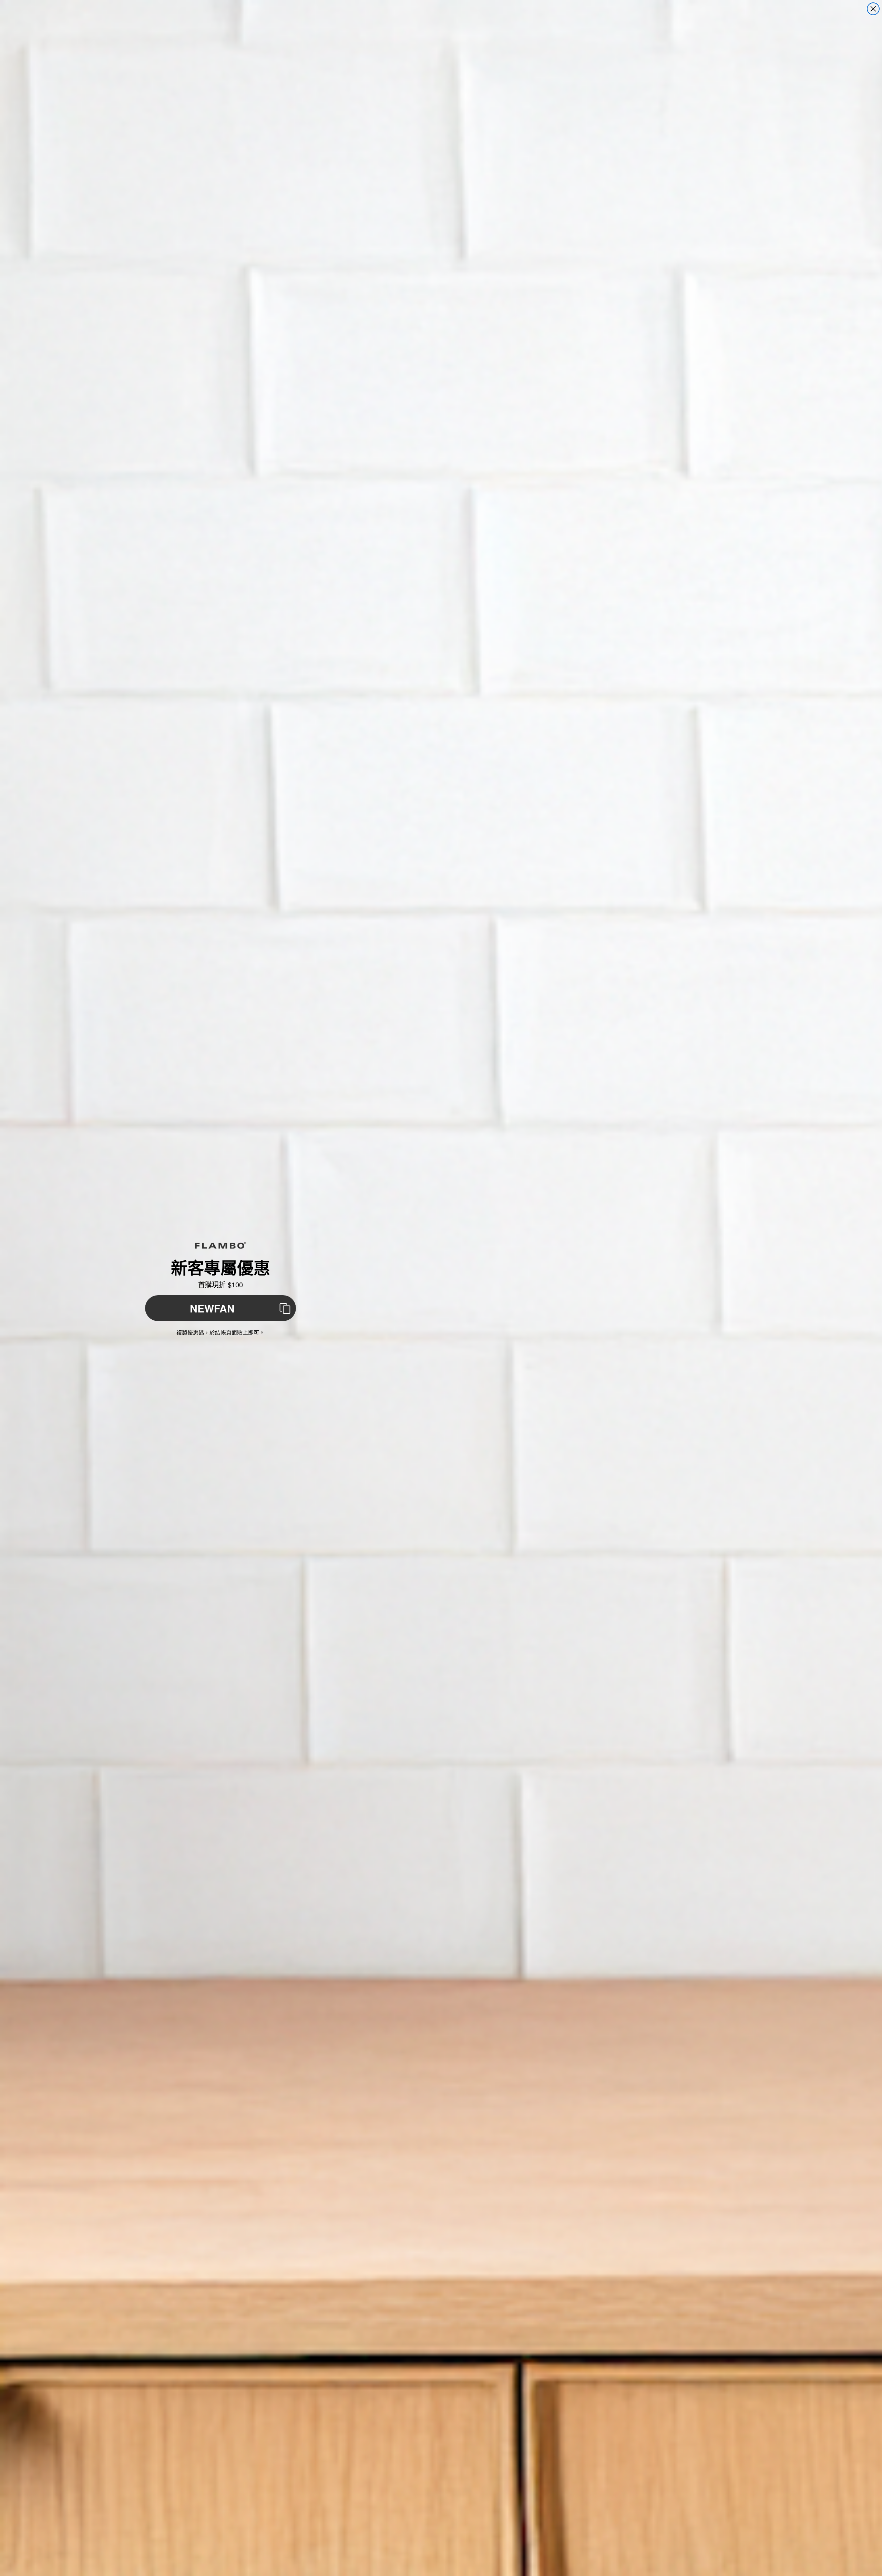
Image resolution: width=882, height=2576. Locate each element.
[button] (220, 1308)
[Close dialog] (873, 9)
